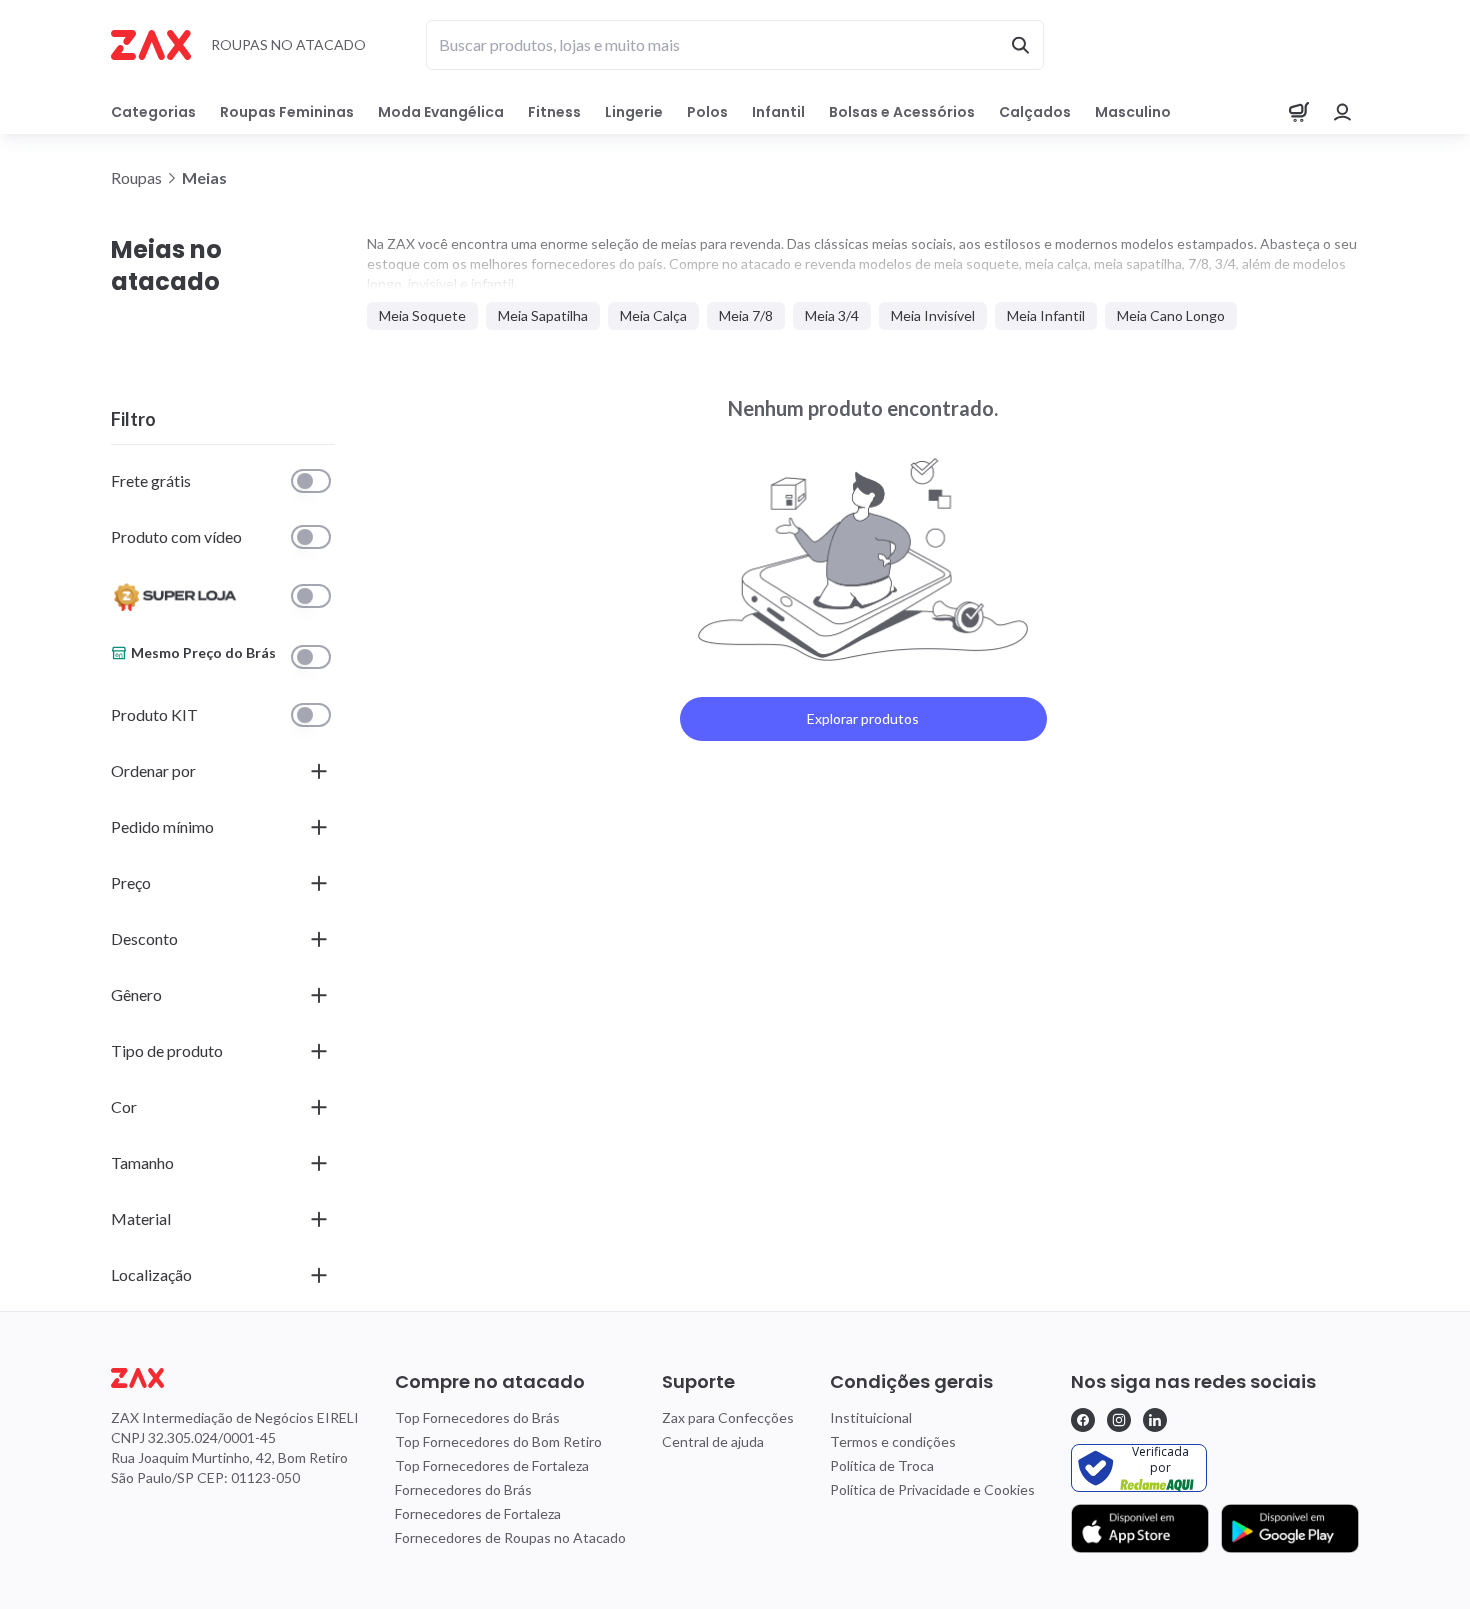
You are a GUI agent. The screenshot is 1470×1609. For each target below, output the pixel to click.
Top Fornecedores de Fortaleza (492, 1465)
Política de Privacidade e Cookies (932, 1489)
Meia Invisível (933, 315)
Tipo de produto (167, 1050)
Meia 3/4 (832, 315)
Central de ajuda (713, 1441)
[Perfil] (1343, 112)
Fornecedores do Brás (463, 1489)
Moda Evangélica (441, 112)
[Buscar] (1020, 45)
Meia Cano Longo (1171, 315)
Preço (131, 882)
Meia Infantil (1046, 315)
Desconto (144, 938)
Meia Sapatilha (543, 315)
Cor (124, 1106)
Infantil (778, 112)
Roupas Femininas (287, 112)
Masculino (1133, 112)
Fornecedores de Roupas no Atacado (510, 1537)
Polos (707, 112)
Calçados (1035, 112)
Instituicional (871, 1417)
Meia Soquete (422, 315)
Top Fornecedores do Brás (477, 1417)
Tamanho (142, 1162)
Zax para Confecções (728, 1417)
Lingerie (634, 112)
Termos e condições (893, 1441)
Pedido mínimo (162, 826)
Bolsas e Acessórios (902, 112)
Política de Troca (882, 1465)
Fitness (554, 112)
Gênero (136, 994)
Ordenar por (153, 770)
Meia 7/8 (746, 315)
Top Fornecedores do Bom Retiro (498, 1441)
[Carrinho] (1299, 112)
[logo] (235, 1378)
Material (141, 1218)
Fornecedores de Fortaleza (478, 1513)
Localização (151, 1274)
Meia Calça (653, 315)
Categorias (153, 112)
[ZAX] (151, 45)
